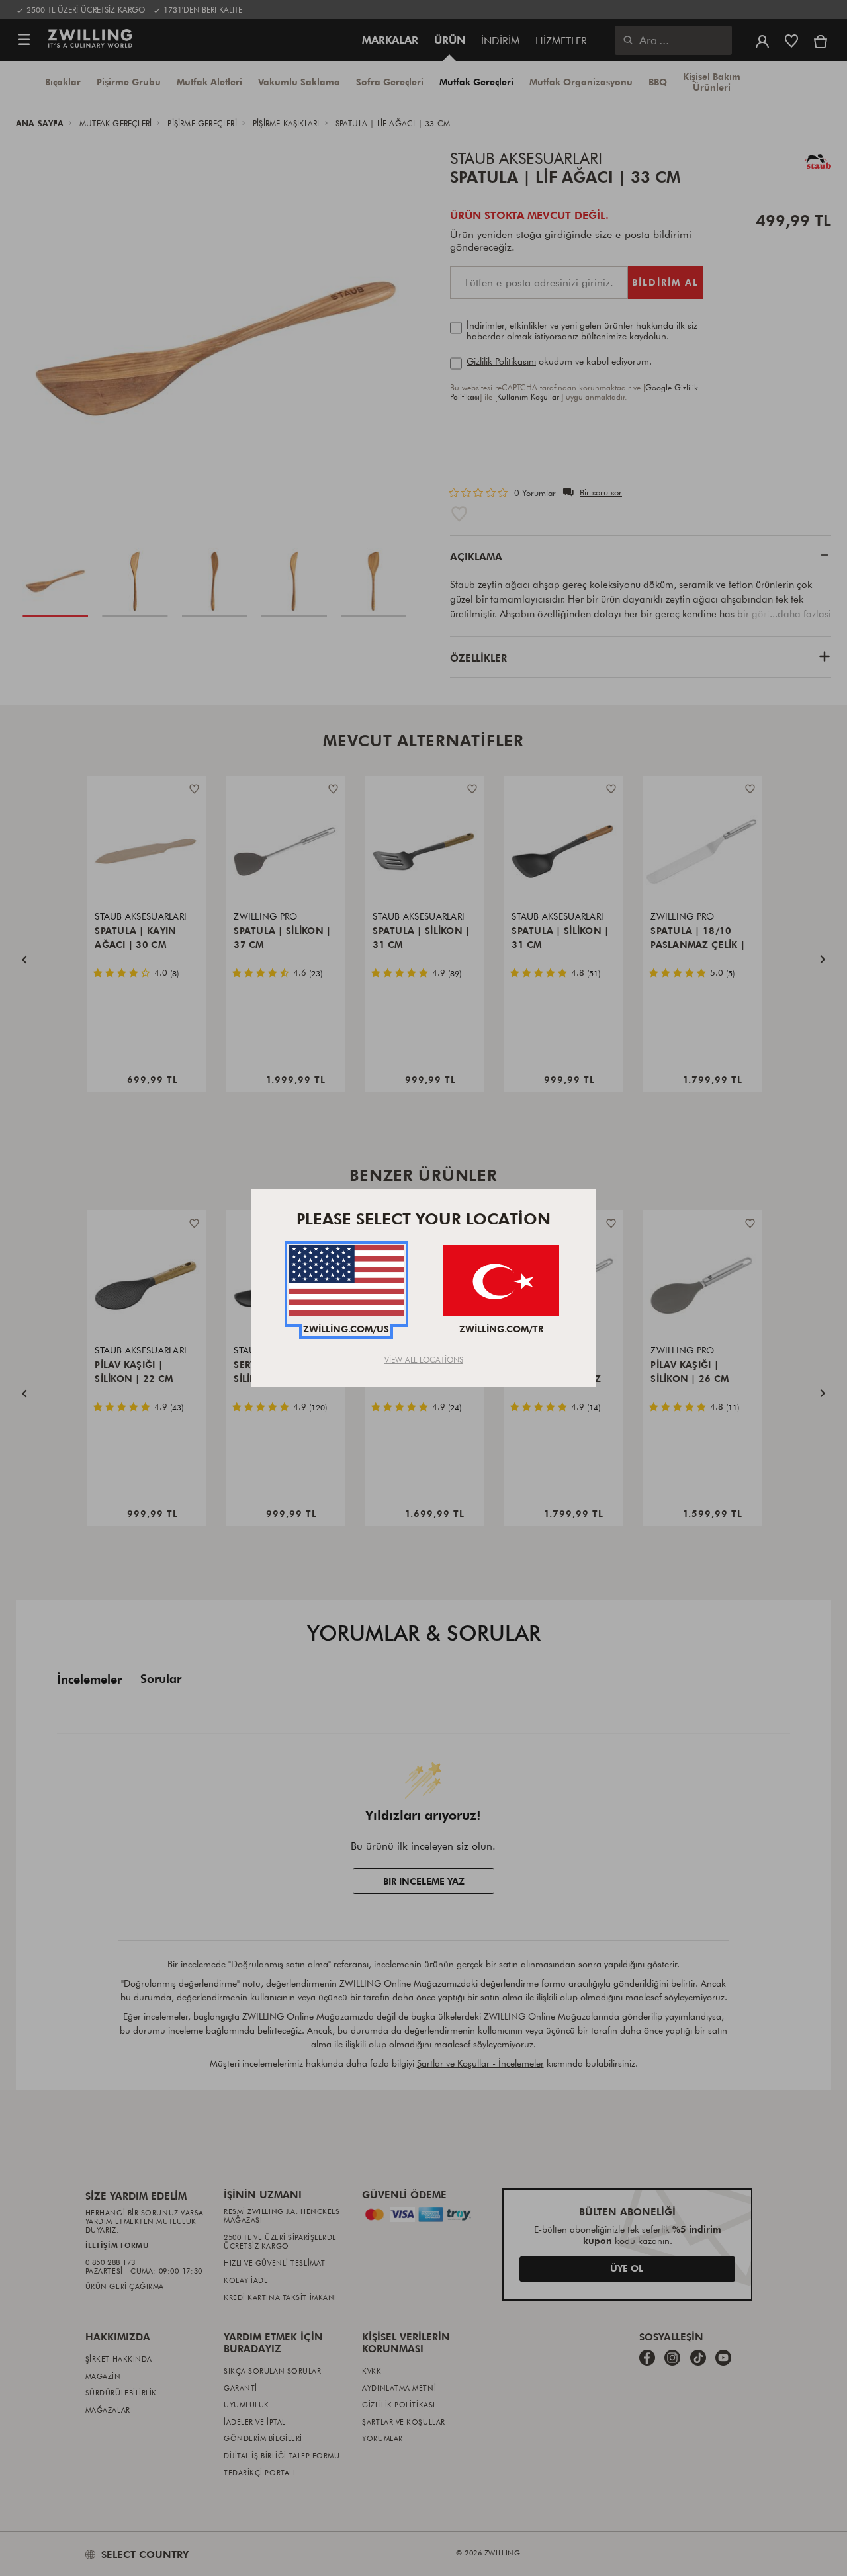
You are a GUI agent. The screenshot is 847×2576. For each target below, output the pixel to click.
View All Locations (424, 1359)
